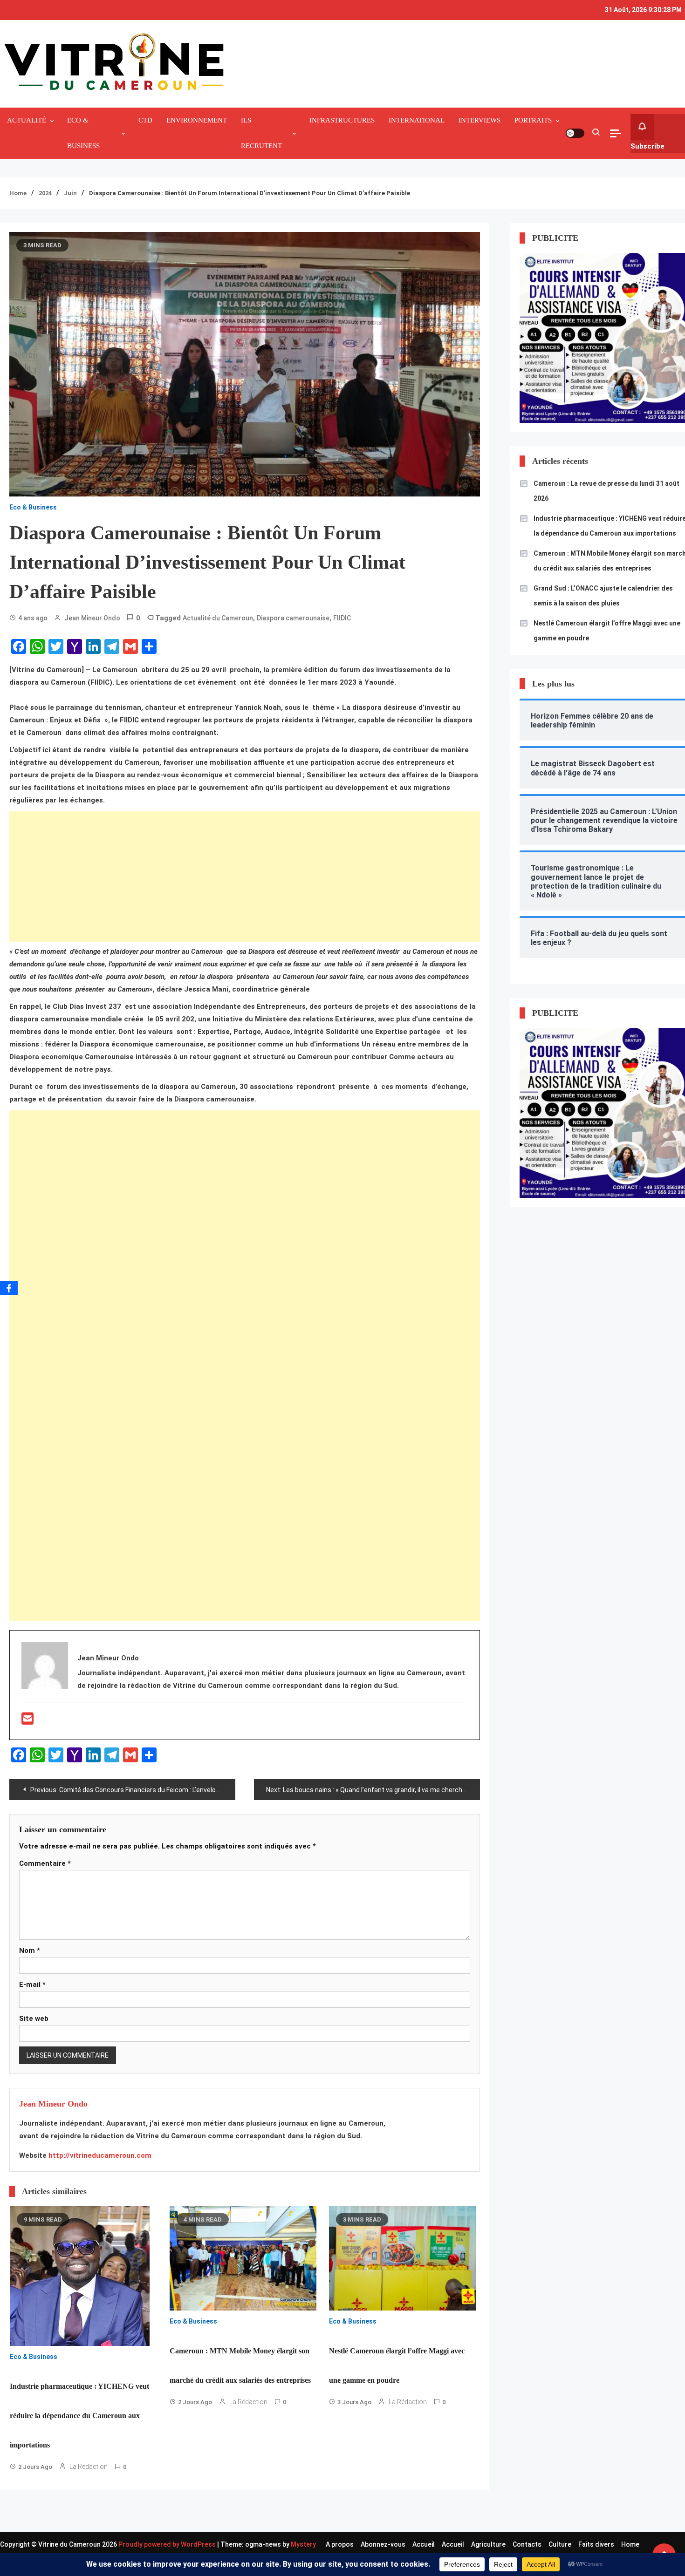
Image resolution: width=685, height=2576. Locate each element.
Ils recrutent (261, 133)
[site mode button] (575, 133)
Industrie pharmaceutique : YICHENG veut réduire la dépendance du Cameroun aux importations (79, 2416)
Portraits (533, 120)
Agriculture (488, 2544)
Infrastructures (342, 120)
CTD (145, 120)
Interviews (479, 120)
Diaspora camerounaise (293, 618)
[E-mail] (27, 1721)
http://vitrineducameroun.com (100, 2155)
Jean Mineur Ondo (92, 618)
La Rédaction (89, 2467)
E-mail (32, 1985)
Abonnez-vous (383, 2544)
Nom (30, 1951)
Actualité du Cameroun (218, 618)
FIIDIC (342, 618)
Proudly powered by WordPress (168, 2544)
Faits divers (596, 2544)
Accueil (424, 2544)
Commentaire (45, 1863)
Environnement (197, 120)
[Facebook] (9, 1288)
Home (630, 2544)
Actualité (27, 120)
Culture (560, 2544)
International (417, 120)
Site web (34, 2019)
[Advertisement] (245, 877)
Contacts (527, 2544)
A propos (340, 2544)
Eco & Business (83, 133)
